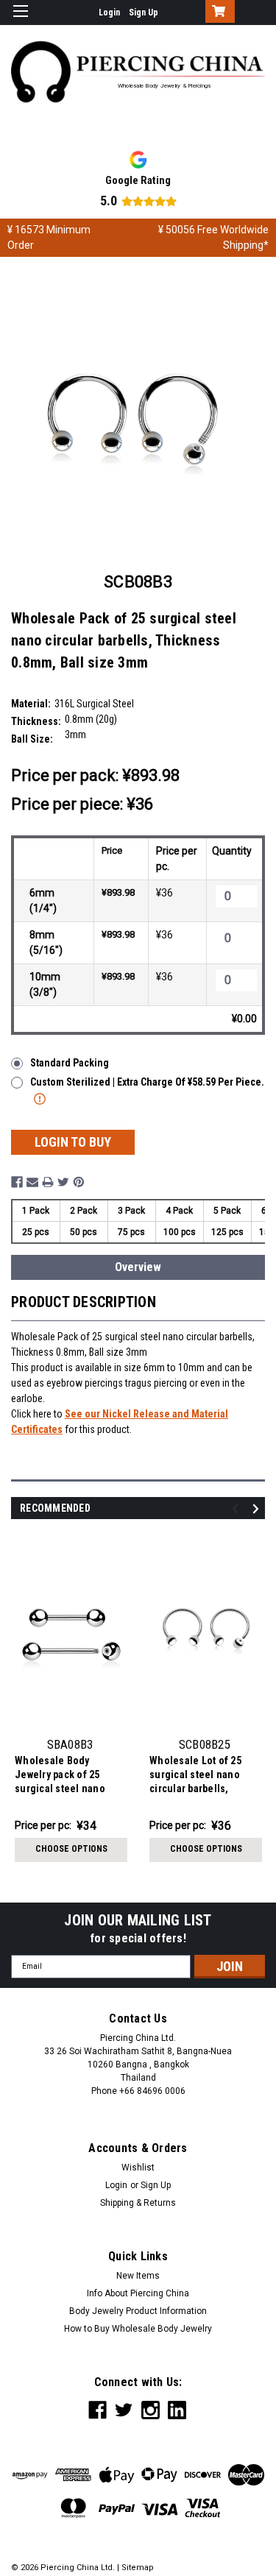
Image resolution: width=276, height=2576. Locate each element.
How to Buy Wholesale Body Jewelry (138, 2329)
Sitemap (138, 2568)
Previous (237, 1509)
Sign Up (144, 13)
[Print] (48, 1182)
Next (258, 1509)
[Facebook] (17, 1182)
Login (109, 13)
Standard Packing (70, 1063)
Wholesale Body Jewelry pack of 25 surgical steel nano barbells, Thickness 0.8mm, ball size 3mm (64, 1776)
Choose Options (71, 1849)
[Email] (32, 1182)
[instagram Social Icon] (151, 2410)
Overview (138, 1267)
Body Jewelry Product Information (138, 2311)
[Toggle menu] (20, 20)
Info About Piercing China (138, 2293)
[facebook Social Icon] (98, 2410)
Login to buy (73, 1142)
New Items (138, 2276)
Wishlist (138, 2168)
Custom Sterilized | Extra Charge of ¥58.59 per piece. (147, 1082)
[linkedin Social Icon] (177, 2410)
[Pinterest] (79, 1182)
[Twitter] (63, 1182)
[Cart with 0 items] (217, 13)
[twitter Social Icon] (124, 2410)
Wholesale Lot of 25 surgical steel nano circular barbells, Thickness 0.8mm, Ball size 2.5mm (202, 1776)
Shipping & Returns (138, 2203)
